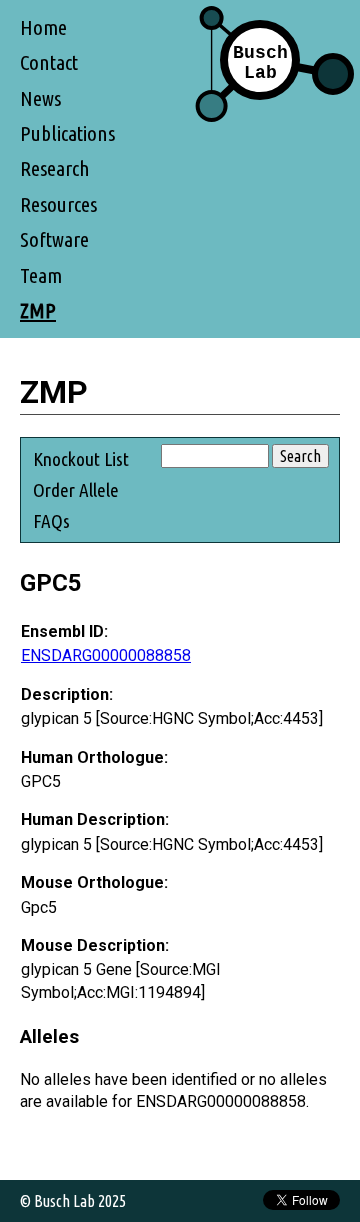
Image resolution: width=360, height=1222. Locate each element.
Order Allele (76, 490)
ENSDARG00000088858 (106, 655)
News (40, 98)
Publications (67, 133)
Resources (58, 204)
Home (43, 27)
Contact (49, 62)
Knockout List (81, 459)
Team (41, 275)
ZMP (38, 310)
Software (54, 239)
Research (55, 168)
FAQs (51, 521)
